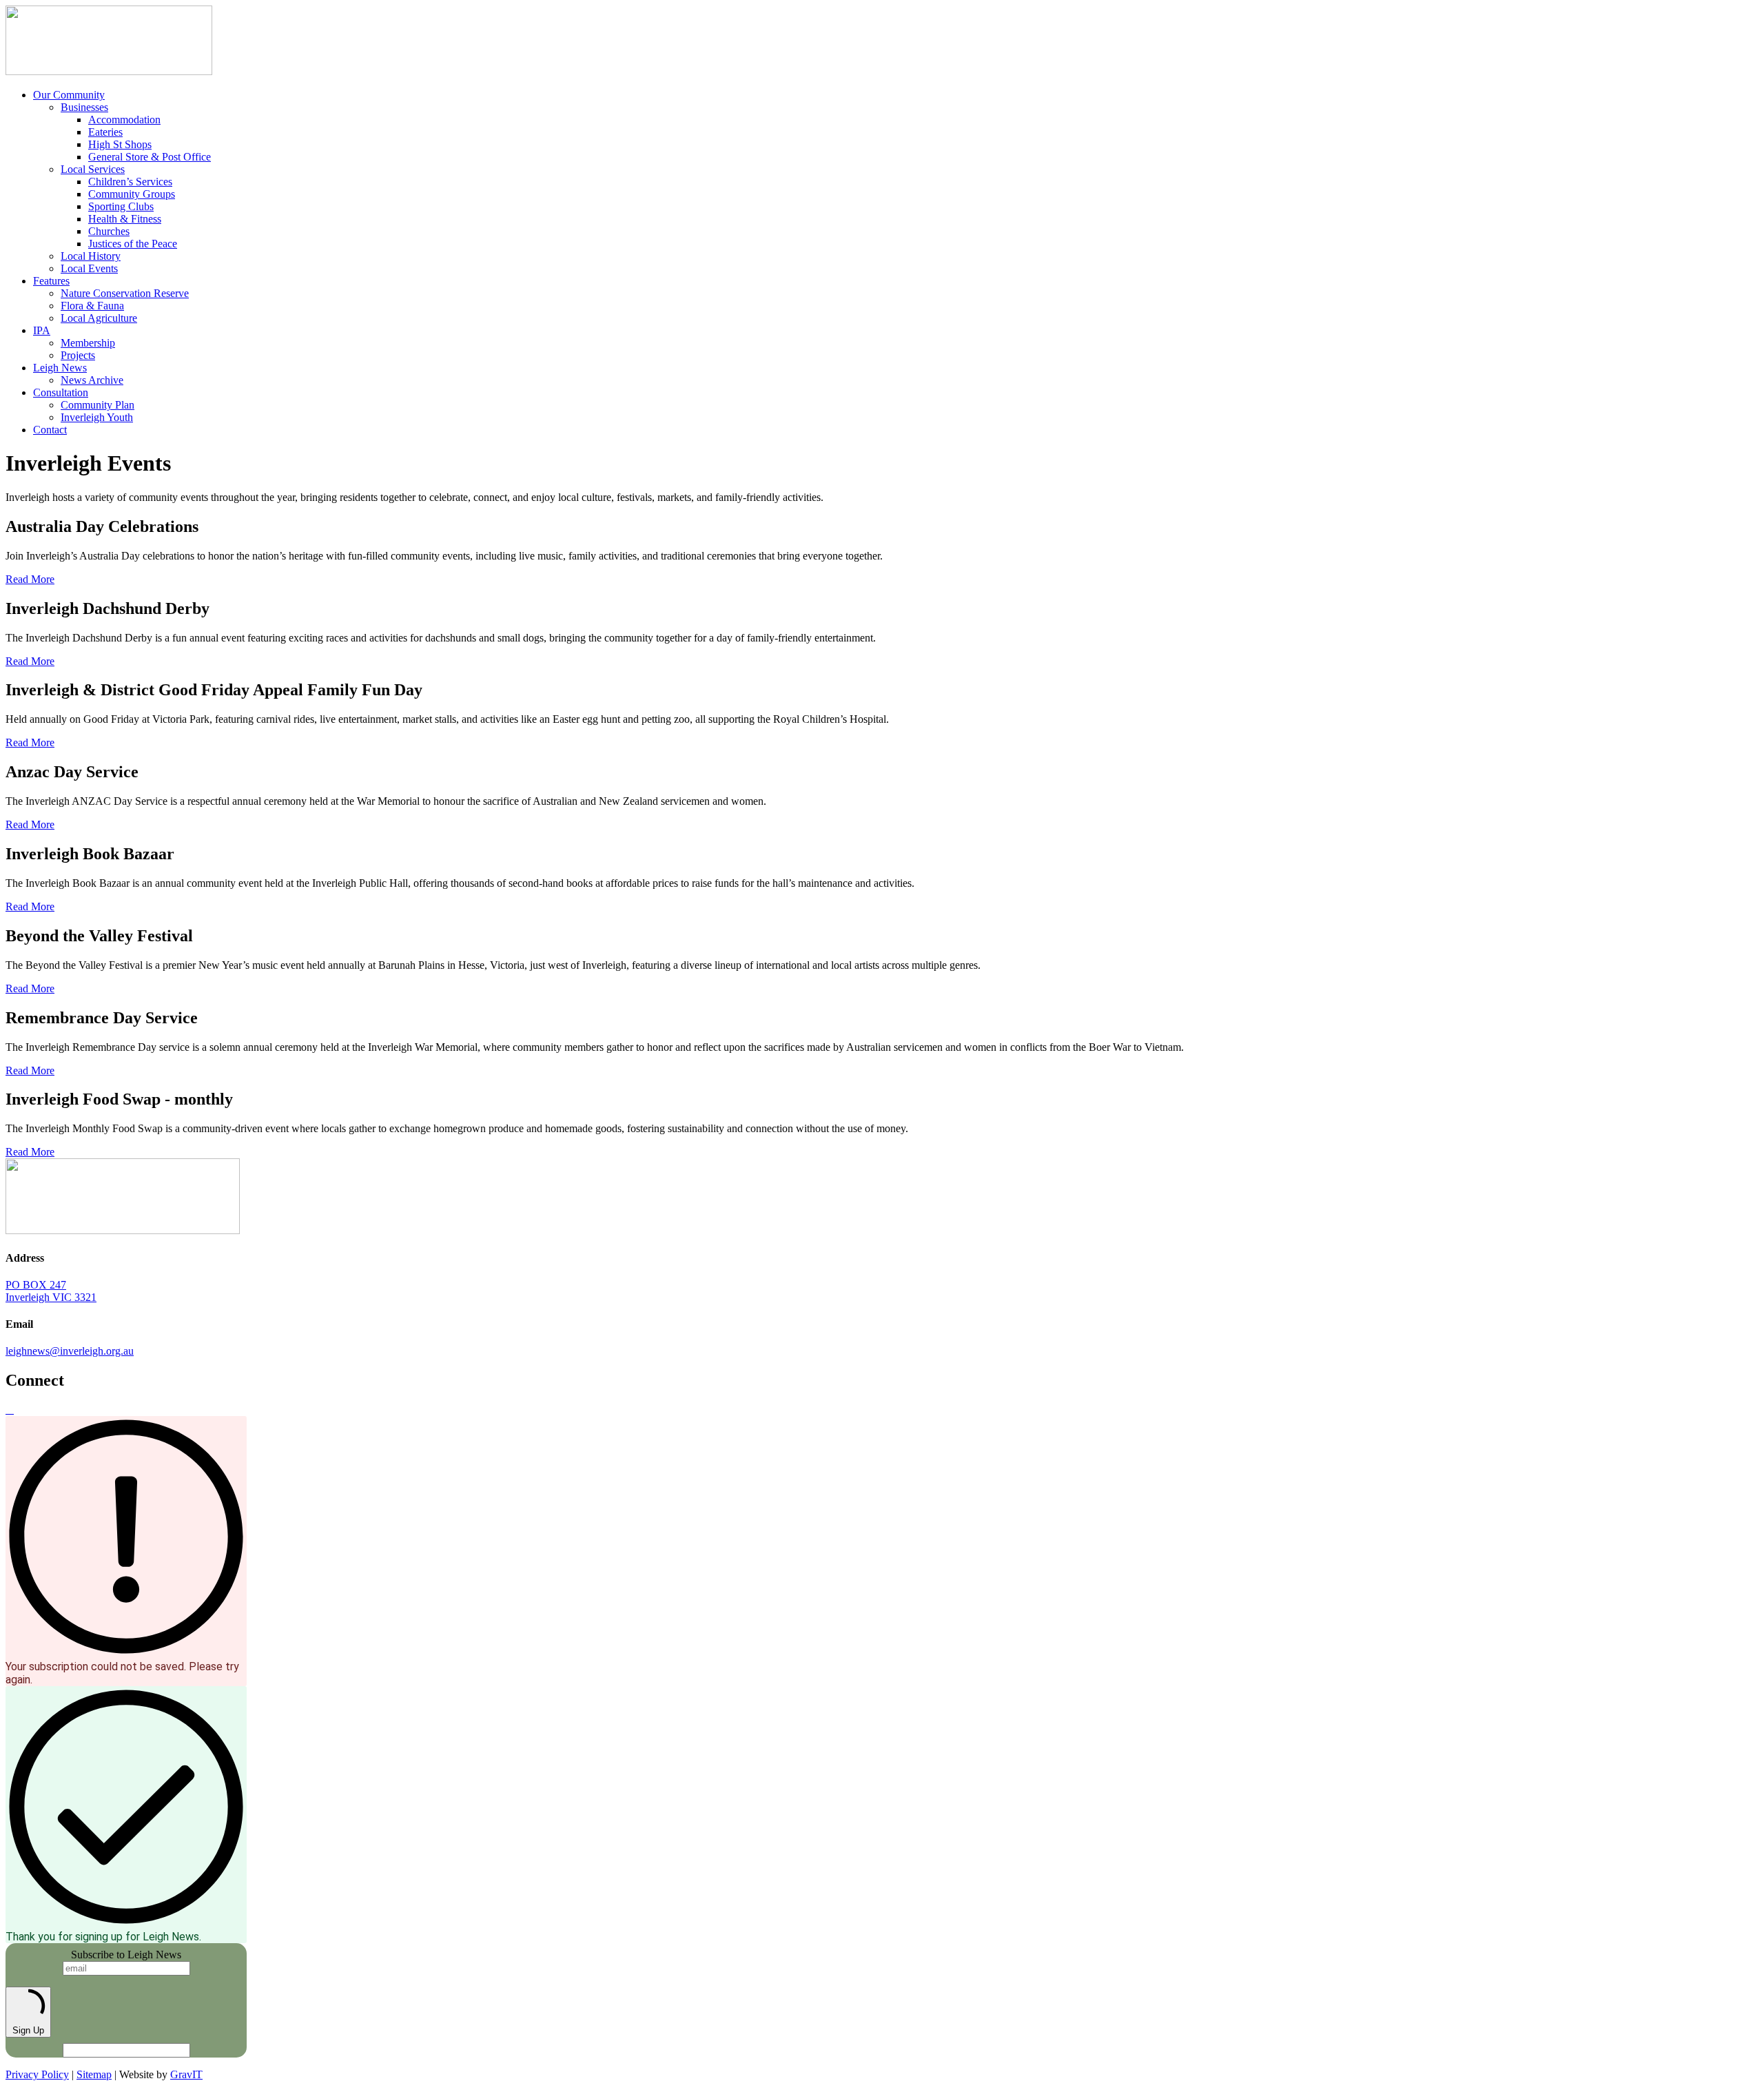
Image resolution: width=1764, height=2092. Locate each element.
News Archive (92, 380)
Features (51, 281)
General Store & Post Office (150, 157)
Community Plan (98, 405)
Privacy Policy (37, 2074)
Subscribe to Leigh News (126, 1955)
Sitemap (94, 2074)
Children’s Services (130, 182)
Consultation (61, 392)
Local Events (89, 268)
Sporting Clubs (121, 206)
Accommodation (124, 120)
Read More (30, 579)
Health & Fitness (125, 219)
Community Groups (132, 194)
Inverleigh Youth (97, 417)
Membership (88, 343)
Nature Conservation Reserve (125, 293)
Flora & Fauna (92, 306)
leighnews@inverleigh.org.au (70, 1351)
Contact (50, 430)
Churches (109, 231)
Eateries (105, 132)
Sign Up (28, 2030)
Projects (78, 355)
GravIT (186, 2074)
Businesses (84, 107)
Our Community (69, 95)
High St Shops (120, 144)
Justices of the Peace (133, 244)
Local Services (93, 169)
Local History (91, 256)
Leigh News (60, 368)
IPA (42, 330)
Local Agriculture (99, 318)
